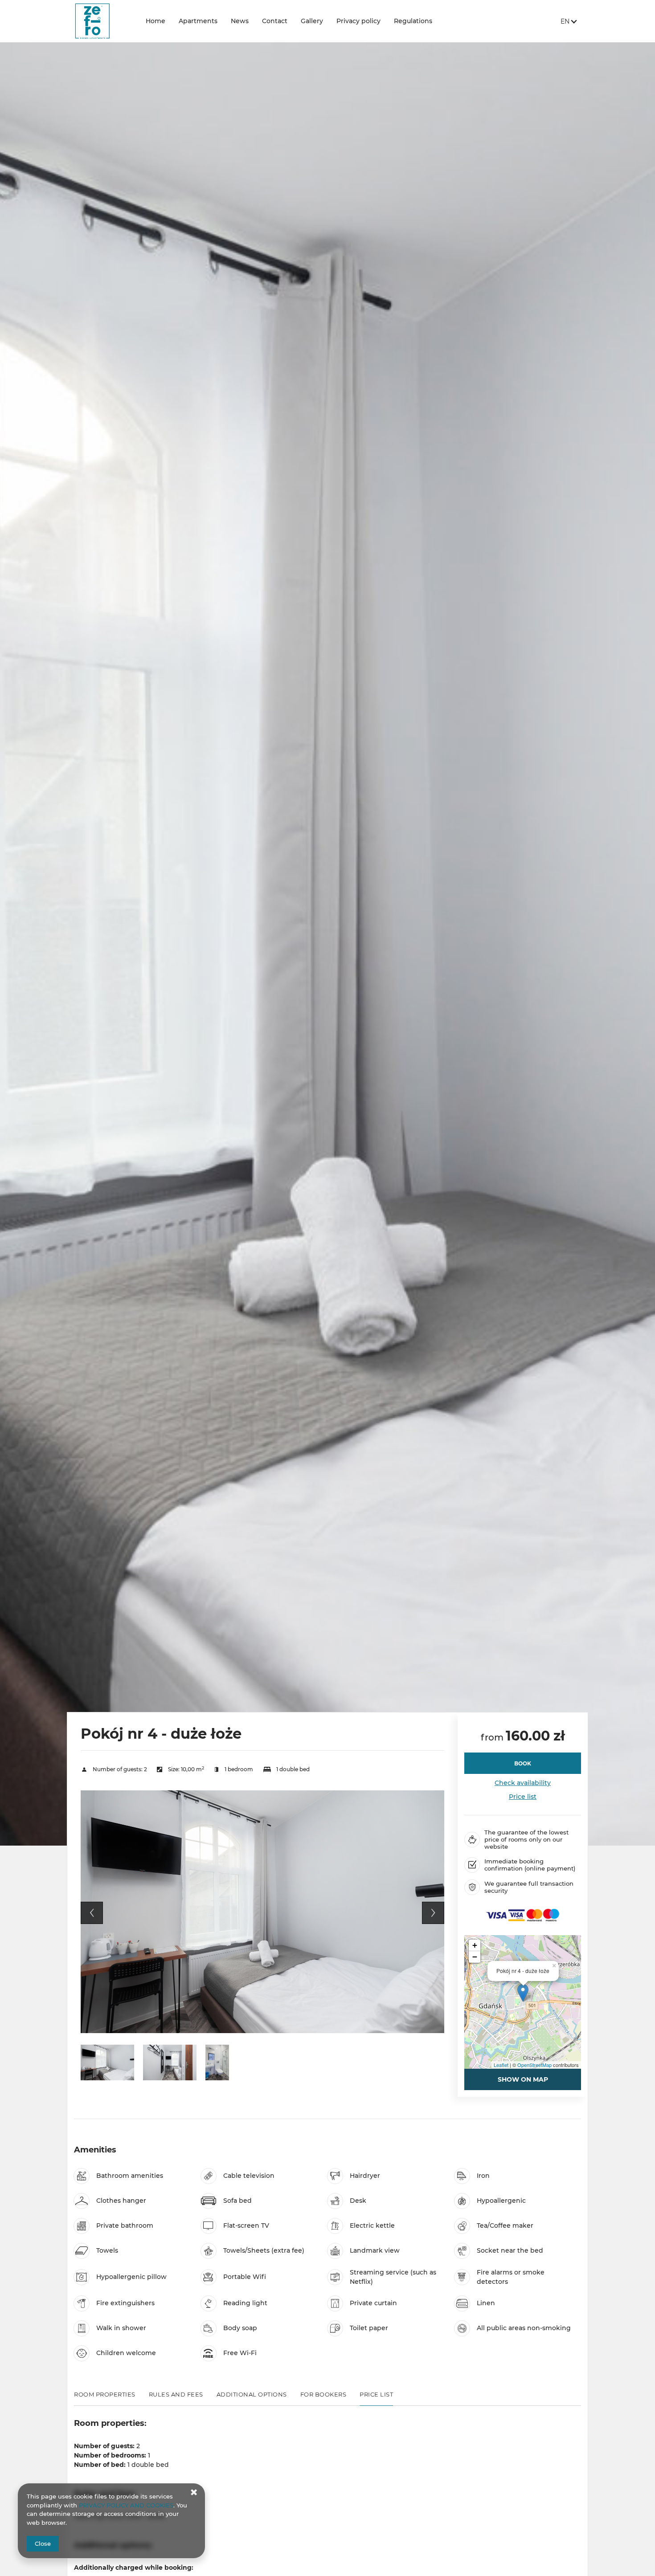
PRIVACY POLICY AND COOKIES (126, 2505)
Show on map (523, 2079)
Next (433, 1913)
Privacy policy (358, 21)
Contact (275, 21)
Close (43, 2543)
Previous (92, 1913)
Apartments (198, 21)
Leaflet (501, 2065)
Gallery (312, 21)
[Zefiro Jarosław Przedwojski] (103, 21)
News (240, 21)
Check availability (523, 1783)
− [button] (475, 1957)
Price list (523, 1797)
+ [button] (475, 1945)
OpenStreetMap (534, 2065)
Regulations (413, 21)
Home (156, 21)
